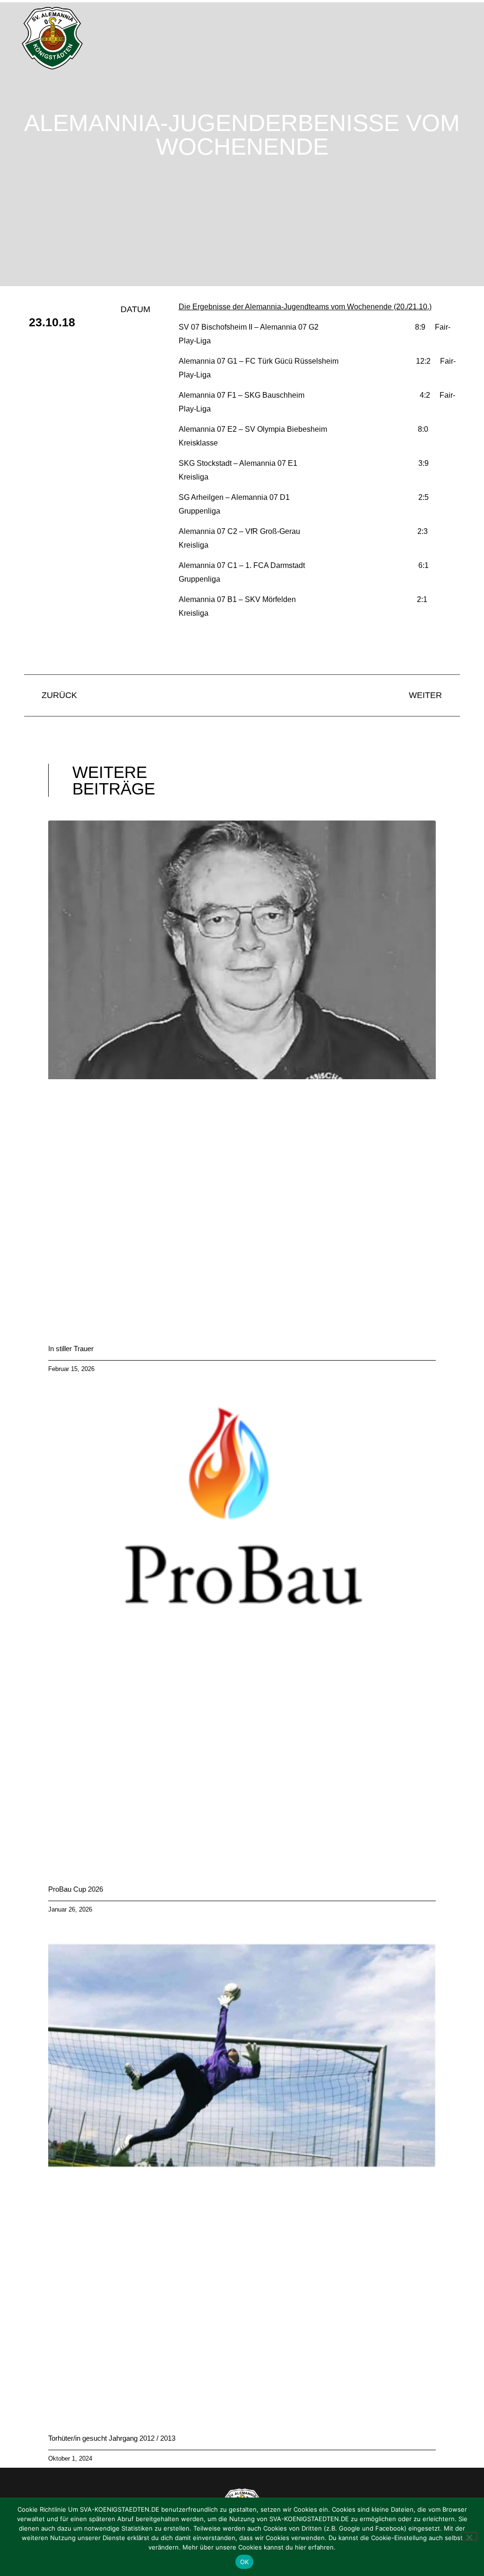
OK (245, 2562)
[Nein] (469, 2536)
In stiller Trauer (71, 1349)
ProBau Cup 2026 (76, 1889)
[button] (467, 38)
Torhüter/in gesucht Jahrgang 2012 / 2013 (112, 2438)
